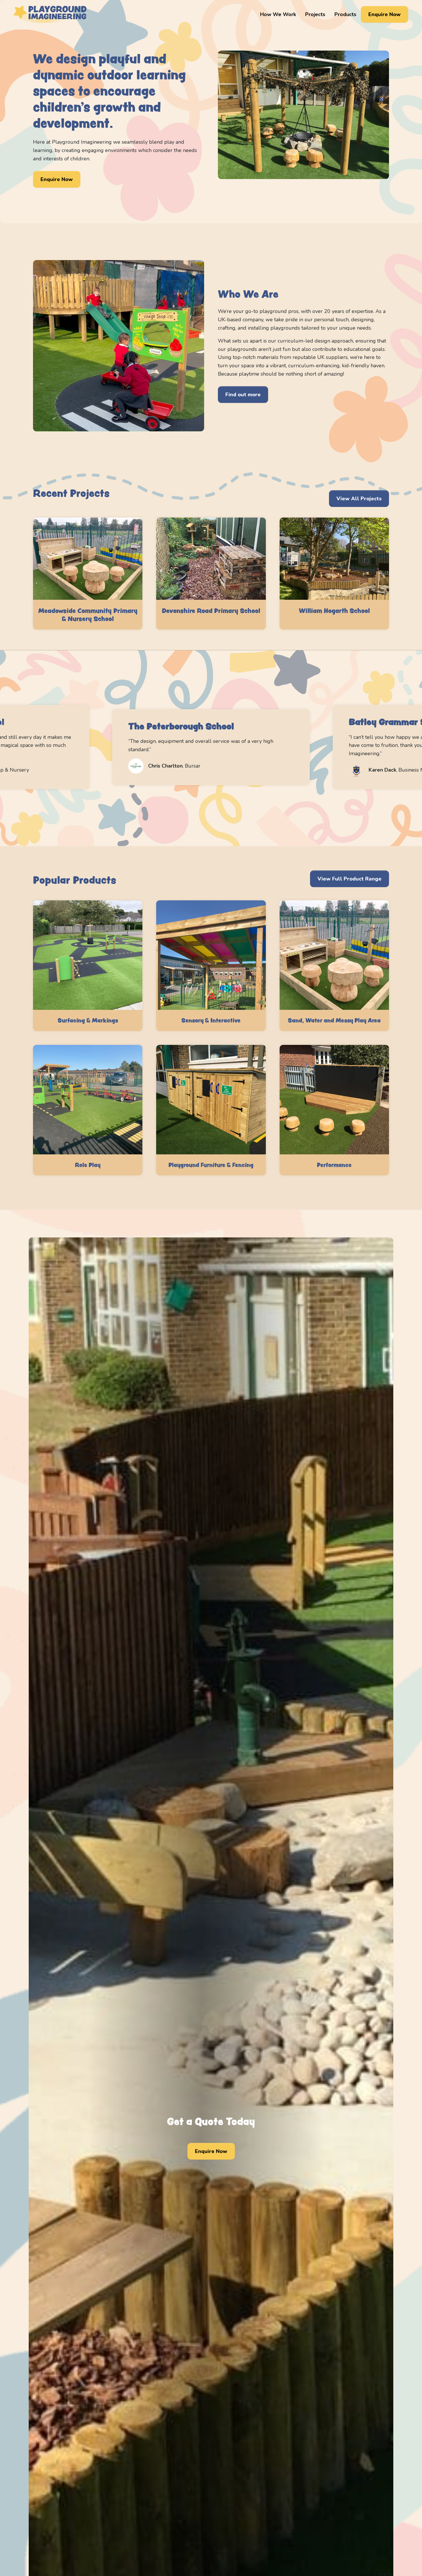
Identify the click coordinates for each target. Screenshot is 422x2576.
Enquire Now (385, 14)
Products (345, 14)
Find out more (243, 395)
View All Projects (359, 499)
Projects (315, 14)
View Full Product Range (350, 879)
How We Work (278, 14)
